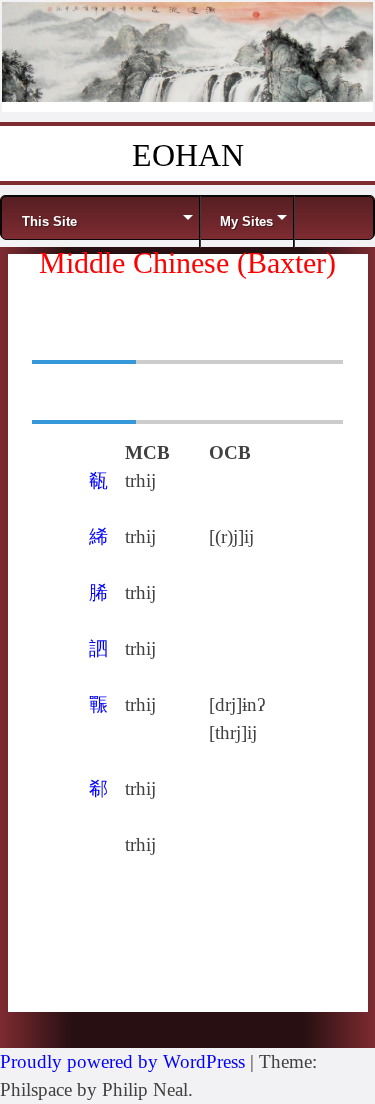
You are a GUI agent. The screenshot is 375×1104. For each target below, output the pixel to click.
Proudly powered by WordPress (122, 1061)
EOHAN (188, 155)
